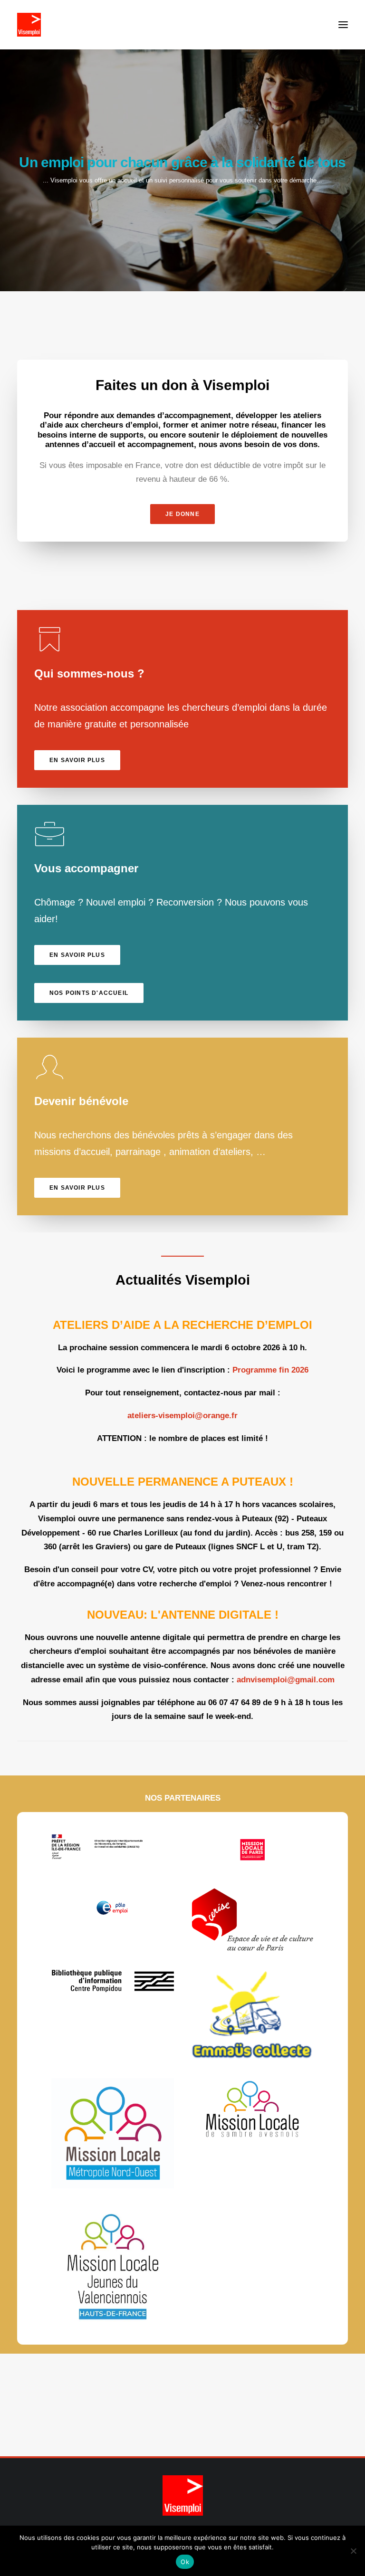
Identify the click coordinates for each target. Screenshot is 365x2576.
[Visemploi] (29, 25)
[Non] (353, 2551)
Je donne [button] (182, 514)
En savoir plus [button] (77, 760)
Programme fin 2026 (270, 1370)
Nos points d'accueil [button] (89, 993)
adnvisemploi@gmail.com (286, 1680)
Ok (185, 2562)
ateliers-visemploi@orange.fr (182, 1416)
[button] (343, 25)
